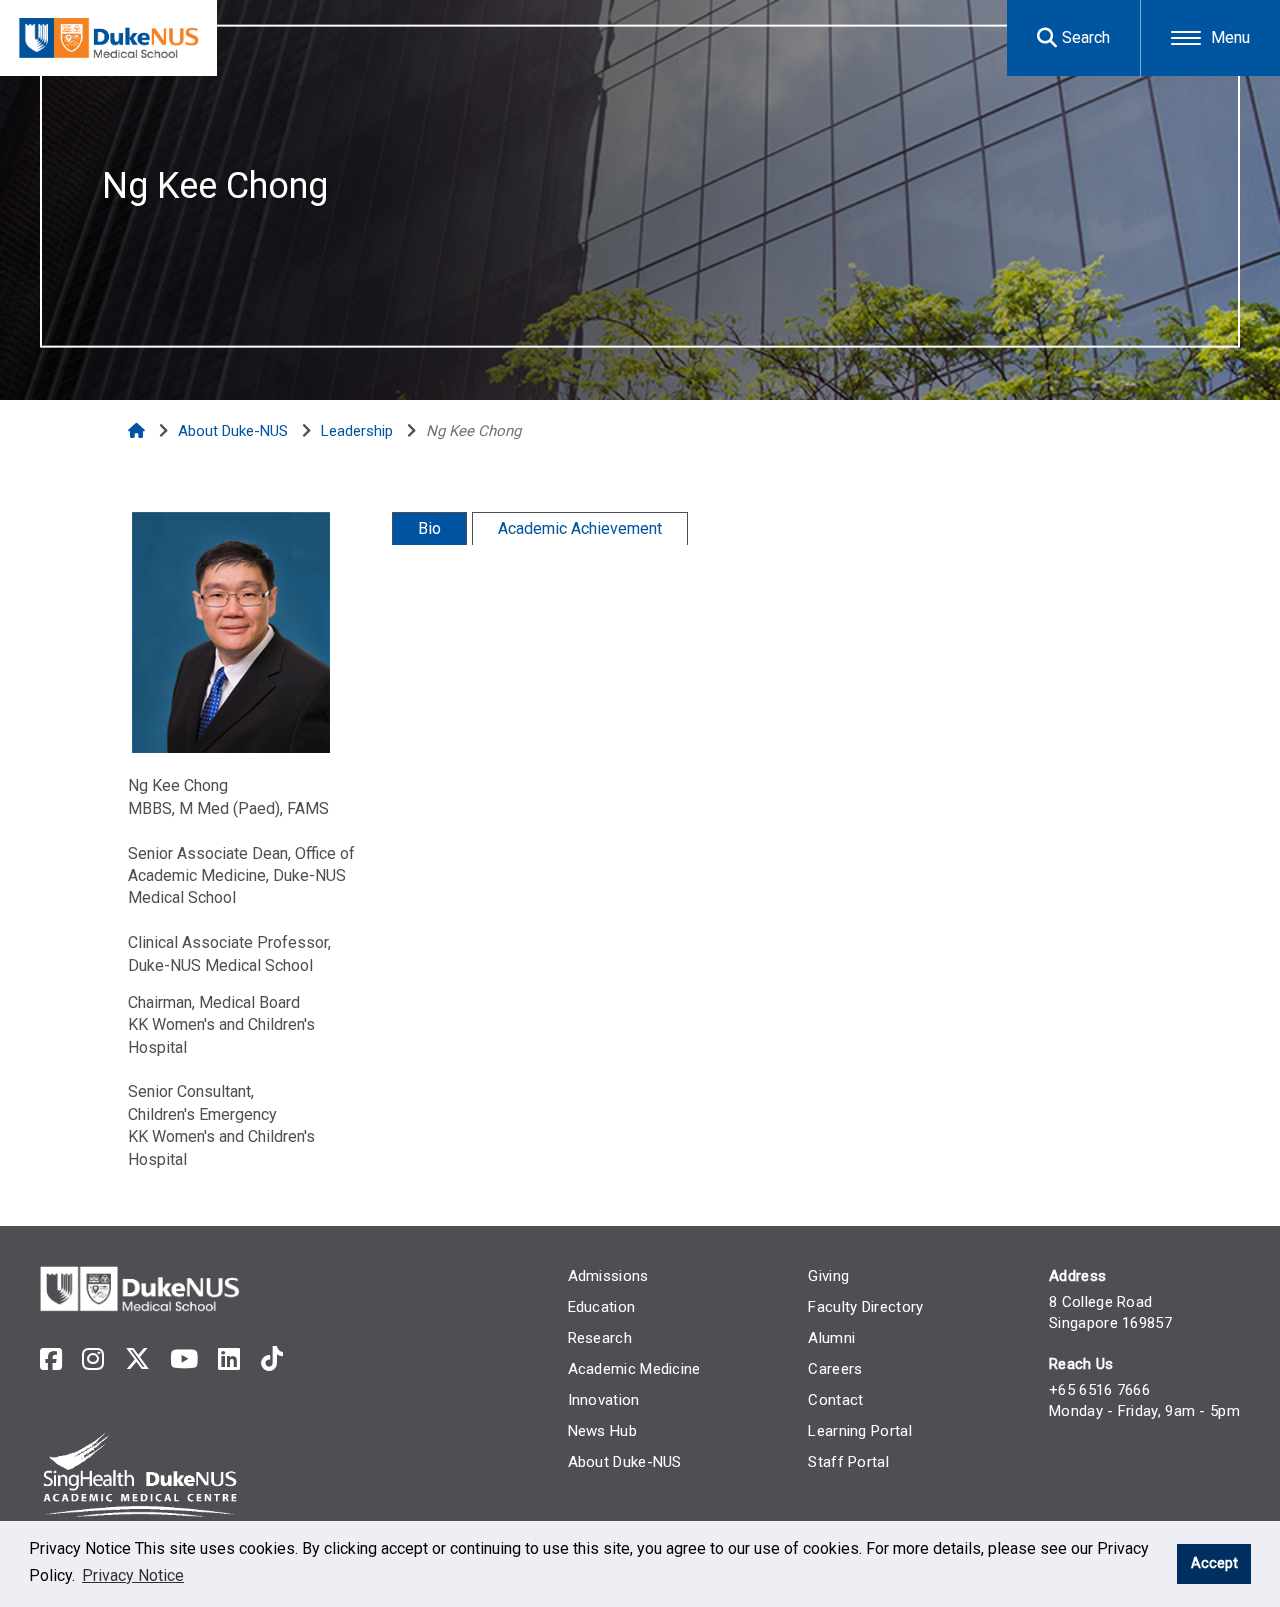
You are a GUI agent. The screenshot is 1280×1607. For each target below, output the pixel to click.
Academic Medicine (634, 1369)
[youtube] (184, 1359)
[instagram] (93, 1359)
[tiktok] (272, 1359)
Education (602, 1307)
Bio (429, 528)
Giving (828, 1276)
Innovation (604, 1400)
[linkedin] (229, 1359)
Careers (835, 1369)
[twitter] (137, 1359)
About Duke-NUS (625, 1462)
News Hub (602, 1431)
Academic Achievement (580, 528)
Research (600, 1338)
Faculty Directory (865, 1307)
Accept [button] (1214, 1563)
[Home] (138, 431)
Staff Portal (848, 1462)
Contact (835, 1400)
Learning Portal (860, 1431)
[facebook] (51, 1359)
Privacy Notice (133, 1575)
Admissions (608, 1276)
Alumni (831, 1338)
